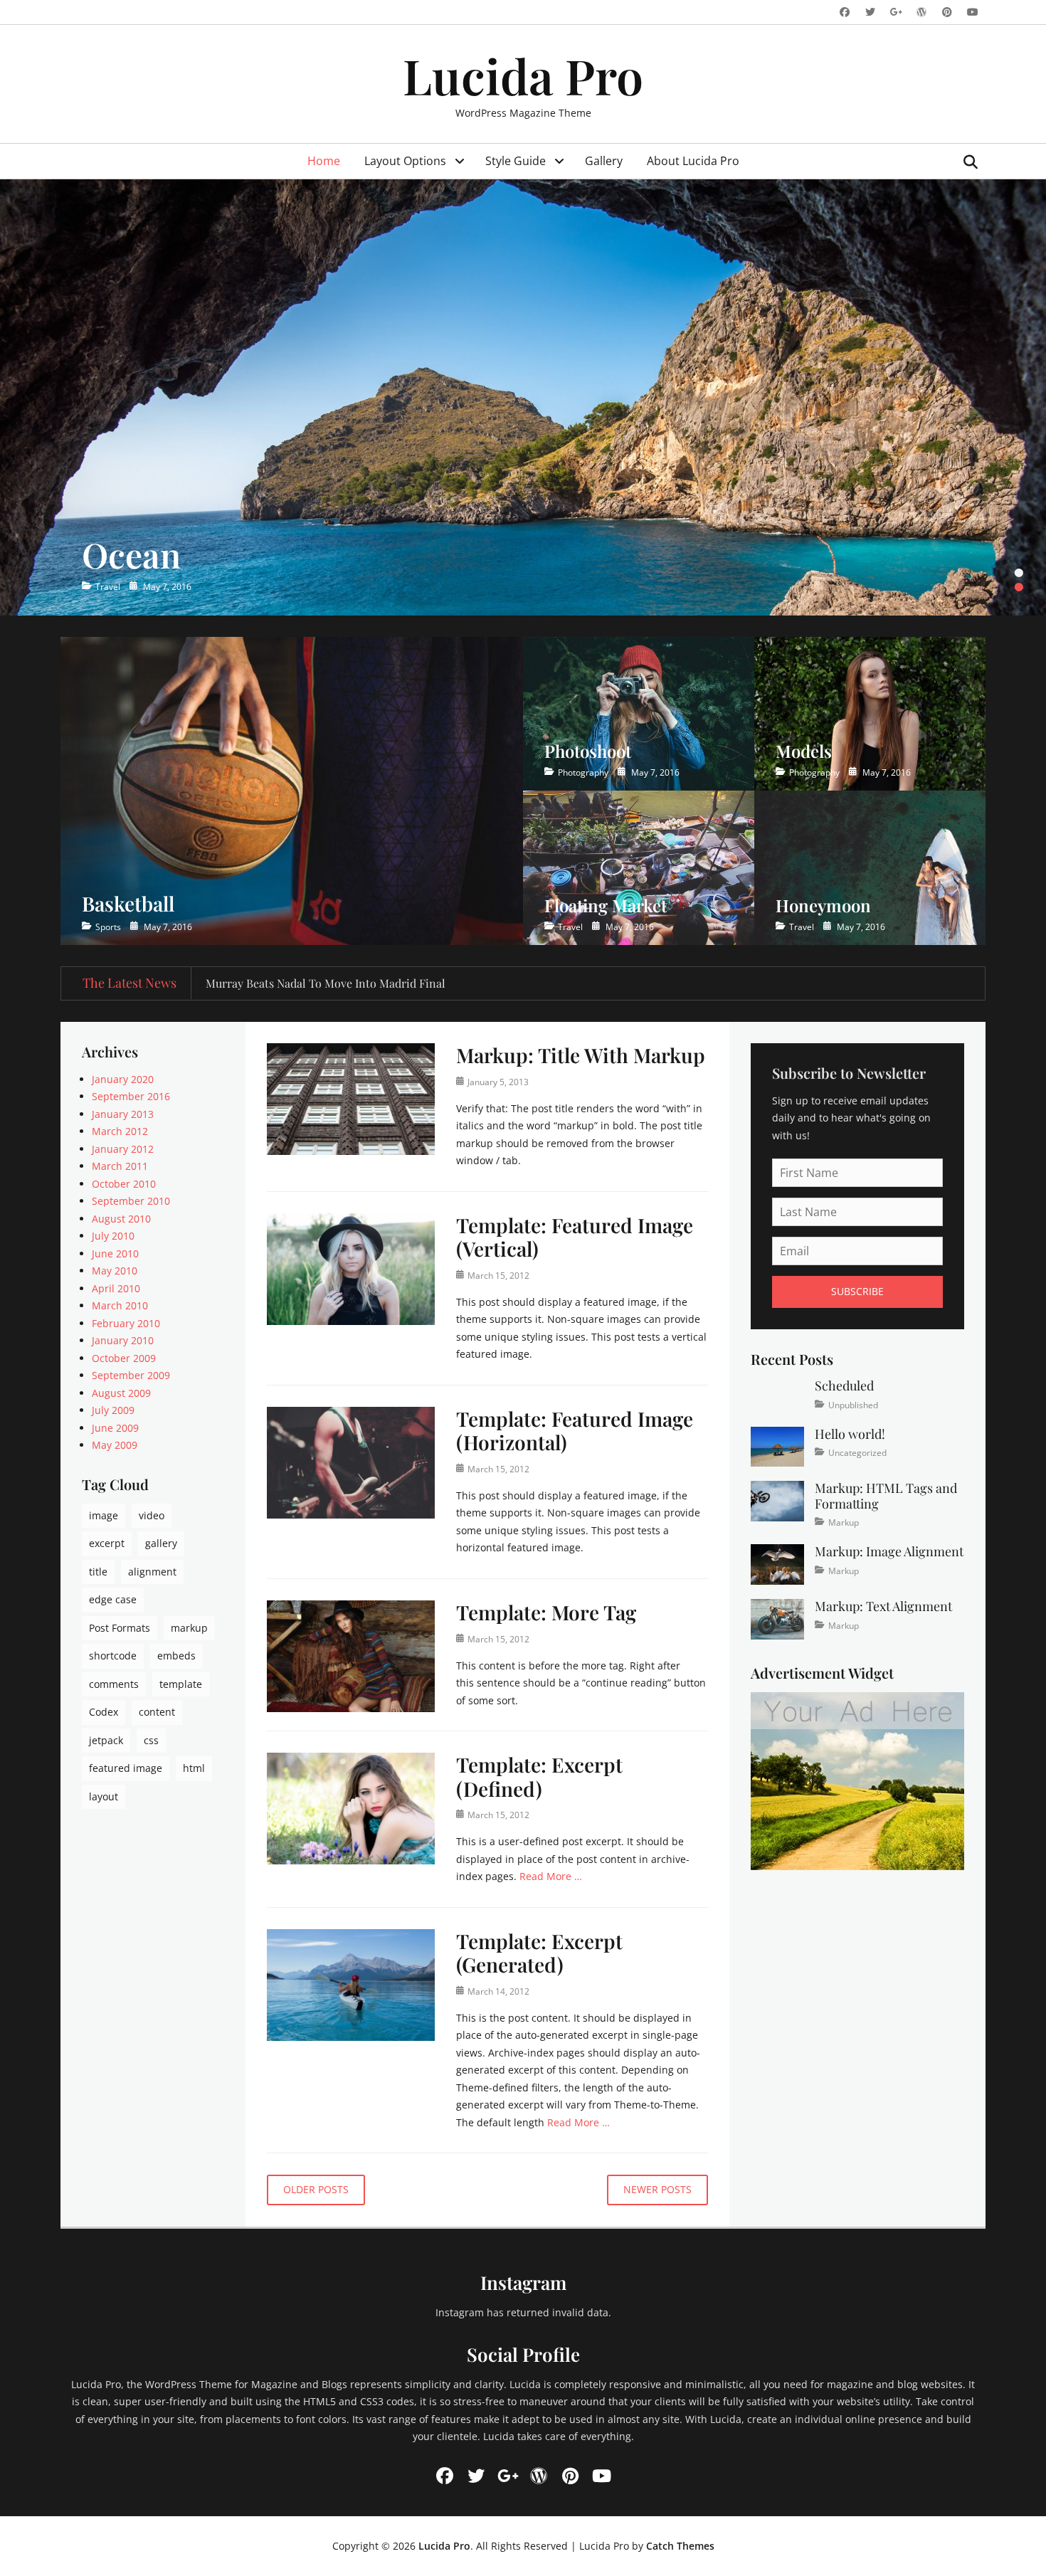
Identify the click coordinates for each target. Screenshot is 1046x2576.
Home (324, 161)
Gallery (604, 161)
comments (114, 1684)
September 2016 (131, 1096)
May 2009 (115, 1445)
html (194, 1768)
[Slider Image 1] (523, 397)
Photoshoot (588, 751)
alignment (152, 1572)
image (104, 1515)
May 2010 (115, 1271)
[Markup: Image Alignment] (777, 1563)
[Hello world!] (777, 1446)
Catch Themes (680, 2546)
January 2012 (123, 1149)
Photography (583, 772)
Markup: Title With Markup (581, 1055)
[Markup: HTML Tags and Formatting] (777, 1500)
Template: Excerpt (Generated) (539, 1953)
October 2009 (124, 1358)
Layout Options (405, 161)
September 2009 (131, 1375)
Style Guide (516, 161)
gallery (161, 1543)
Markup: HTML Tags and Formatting (886, 1496)
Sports (108, 927)
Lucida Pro (523, 75)
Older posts (316, 2189)
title (98, 1572)
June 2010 (115, 1253)
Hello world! (850, 1434)
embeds (176, 1656)
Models (804, 751)
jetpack (106, 1740)
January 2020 (123, 1079)
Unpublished (853, 1405)
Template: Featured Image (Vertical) (575, 1237)
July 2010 (113, 1236)
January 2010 (123, 1340)
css (151, 1740)
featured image (126, 1768)
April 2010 (116, 1288)
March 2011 (120, 1166)
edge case (113, 1599)
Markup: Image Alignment (889, 1551)
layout (104, 1796)
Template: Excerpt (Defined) (539, 1777)
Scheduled (844, 1385)
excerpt (107, 1543)
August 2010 (121, 1219)
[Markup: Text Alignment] (777, 1618)
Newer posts (657, 2189)
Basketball (128, 903)
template (181, 1684)
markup (189, 1628)
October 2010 (124, 1184)
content (157, 1712)
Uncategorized (857, 1453)
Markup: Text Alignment (883, 1606)
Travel (108, 587)
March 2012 (120, 1131)
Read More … (551, 1876)
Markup (844, 1522)
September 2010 (131, 1201)
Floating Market (606, 905)
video (152, 1515)
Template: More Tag (546, 1612)
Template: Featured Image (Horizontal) (575, 1431)
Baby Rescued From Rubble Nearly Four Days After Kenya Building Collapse (398, 983)
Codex (104, 1712)
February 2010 (126, 1323)
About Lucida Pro (693, 161)
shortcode (113, 1656)
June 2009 (115, 1428)
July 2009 (113, 1410)
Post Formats (120, 1628)
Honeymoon (823, 905)
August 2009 (121, 1393)
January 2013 (123, 1114)
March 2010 (120, 1305)
